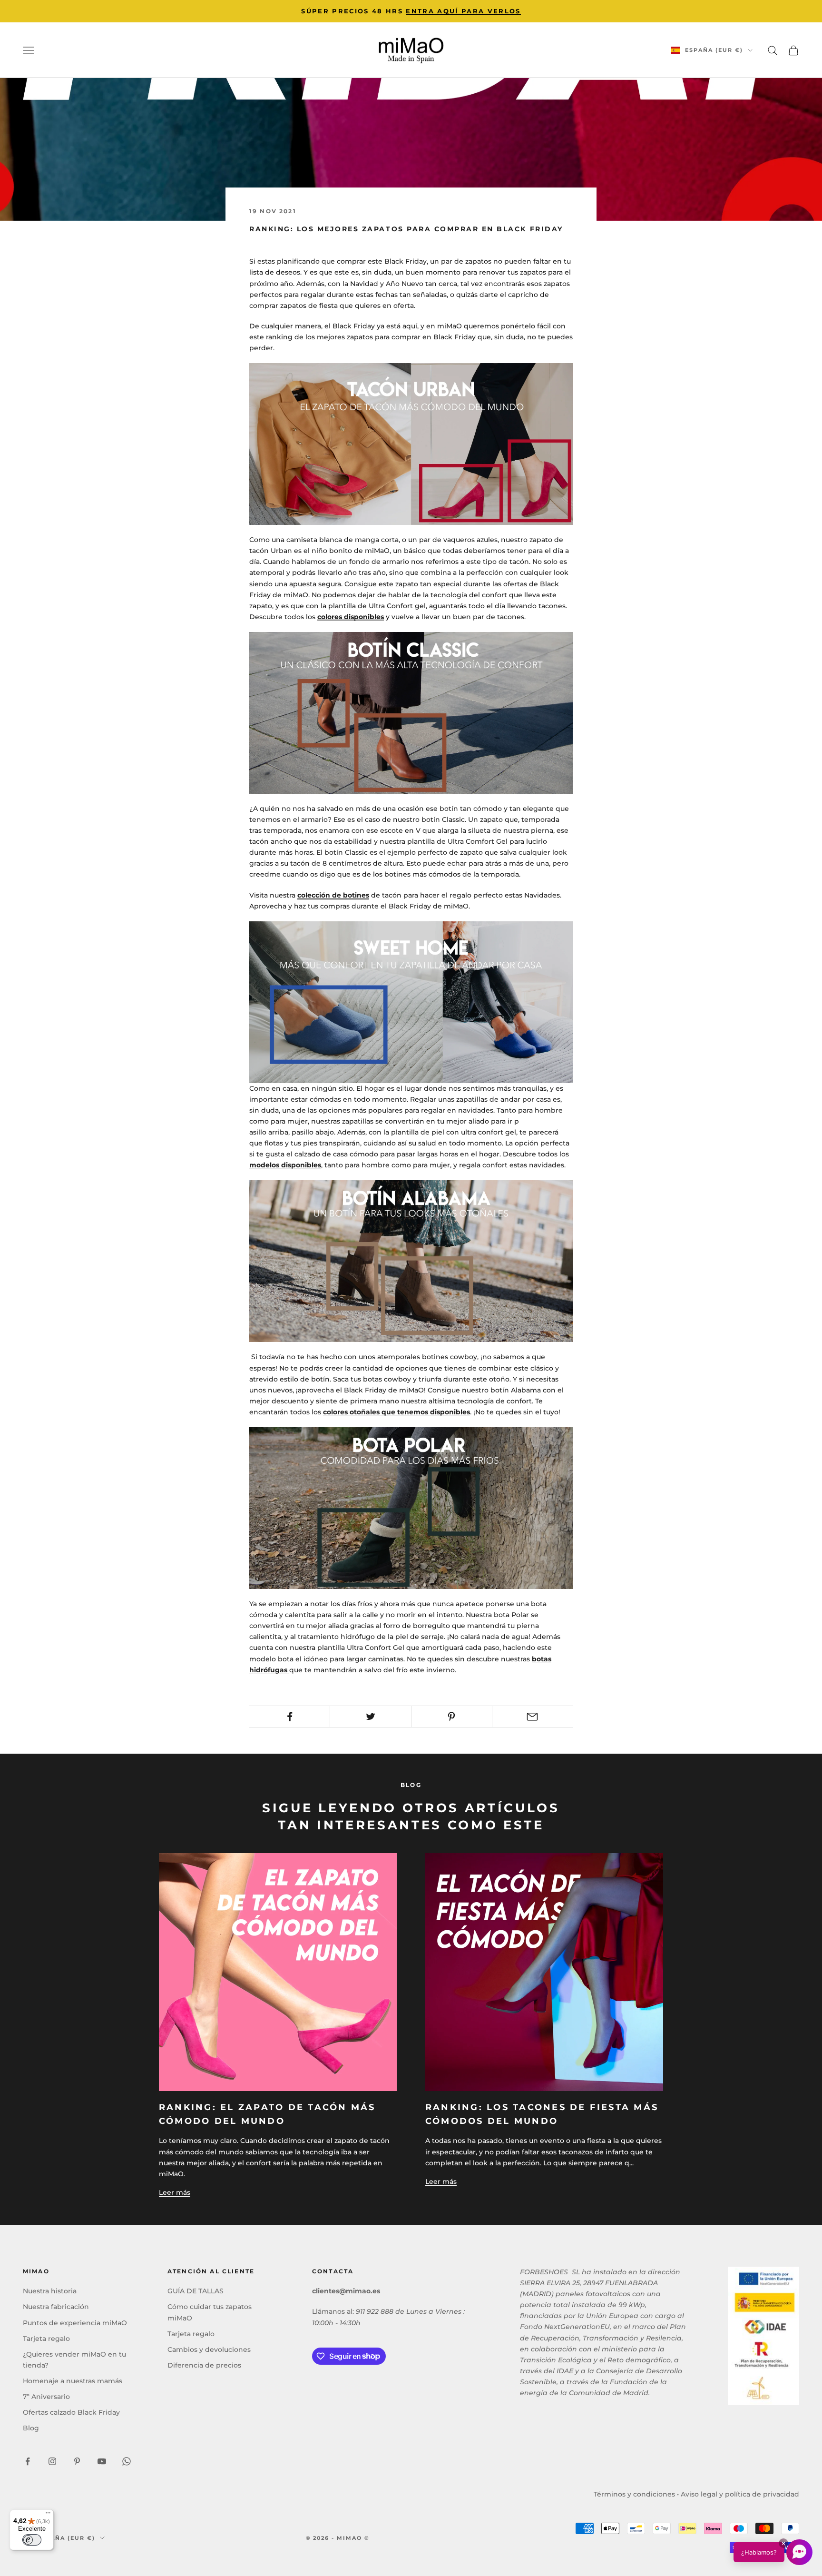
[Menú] (48, 2515)
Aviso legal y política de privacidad (740, 2494)
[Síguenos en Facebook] (28, 2461)
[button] (773, 2552)
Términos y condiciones (634, 2494)
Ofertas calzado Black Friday (71, 2412)
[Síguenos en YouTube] (102, 2461)
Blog (31, 2428)
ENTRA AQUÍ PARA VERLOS (463, 11)
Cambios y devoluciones (209, 2349)
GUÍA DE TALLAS (196, 2291)
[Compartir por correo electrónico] (533, 1717)
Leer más (175, 2192)
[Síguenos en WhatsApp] (127, 2461)
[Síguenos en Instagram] (52, 2461)
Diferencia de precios (204, 2365)
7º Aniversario (46, 2397)
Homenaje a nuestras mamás (73, 2381)
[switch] (32, 2540)
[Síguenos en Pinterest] (77, 2461)
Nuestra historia (50, 2291)
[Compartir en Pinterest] (452, 1717)
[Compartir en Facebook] (289, 1717)
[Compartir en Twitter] (370, 1717)
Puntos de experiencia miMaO (75, 2323)
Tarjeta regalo (46, 2339)
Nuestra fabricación (56, 2307)
